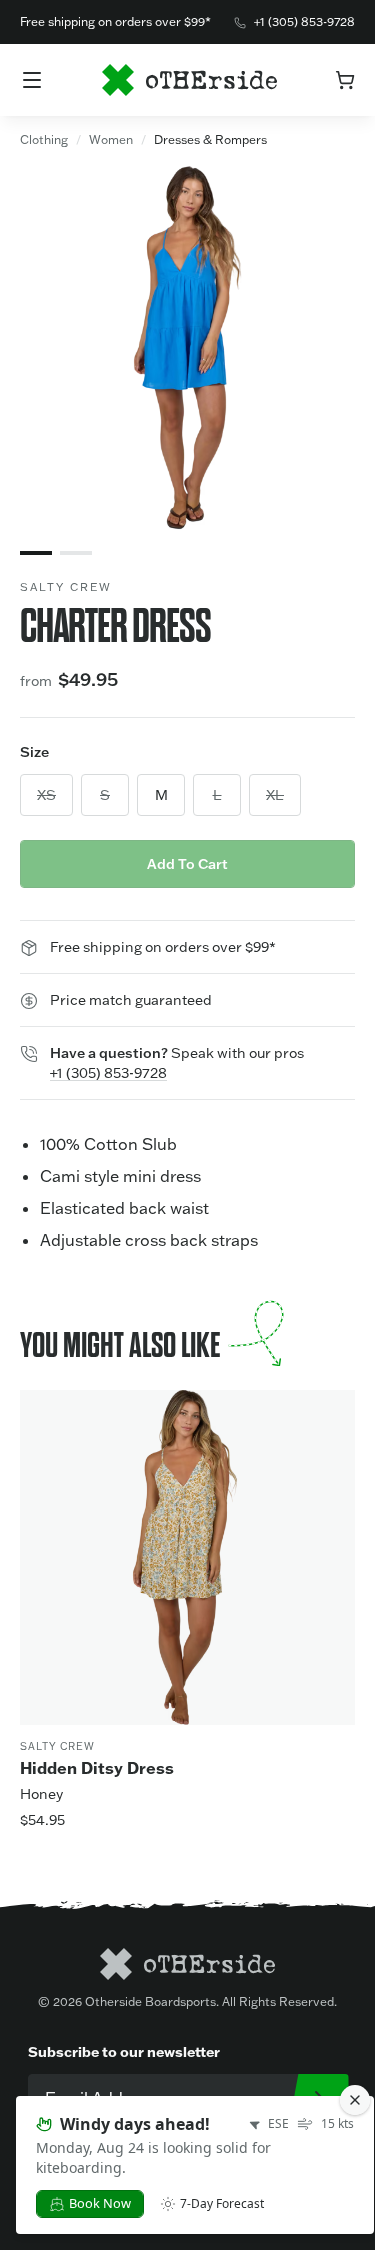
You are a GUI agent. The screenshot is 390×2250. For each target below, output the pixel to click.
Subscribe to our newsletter (124, 2051)
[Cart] (345, 80)
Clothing (44, 139)
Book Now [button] (100, 2203)
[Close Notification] (355, 2100)
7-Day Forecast (222, 2204)
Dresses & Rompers (210, 139)
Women (111, 139)
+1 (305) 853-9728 (304, 21)
